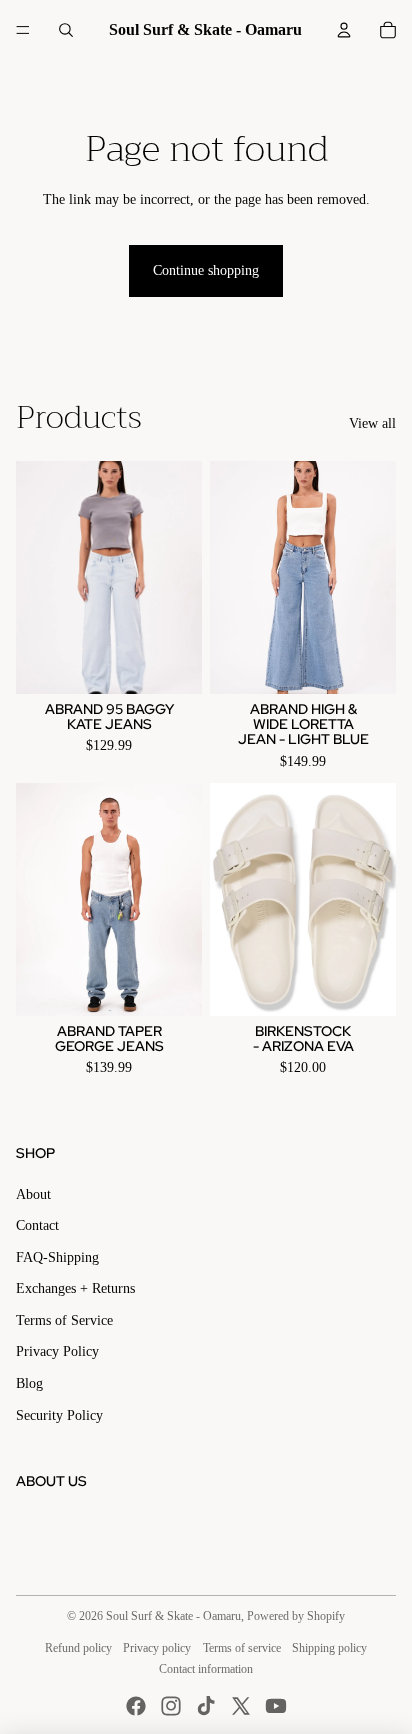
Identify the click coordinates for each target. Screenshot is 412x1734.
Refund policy (78, 1648)
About (33, 1194)
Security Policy (59, 1415)
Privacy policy (157, 1648)
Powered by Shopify (296, 1616)
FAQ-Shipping (57, 1257)
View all (372, 423)
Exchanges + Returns (75, 1288)
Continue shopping (206, 270)
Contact (37, 1225)
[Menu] (23, 30)
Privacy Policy (57, 1351)
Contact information (206, 1669)
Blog (29, 1383)
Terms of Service (64, 1320)
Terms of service (242, 1648)
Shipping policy (329, 1648)
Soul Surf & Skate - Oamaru (173, 1616)
